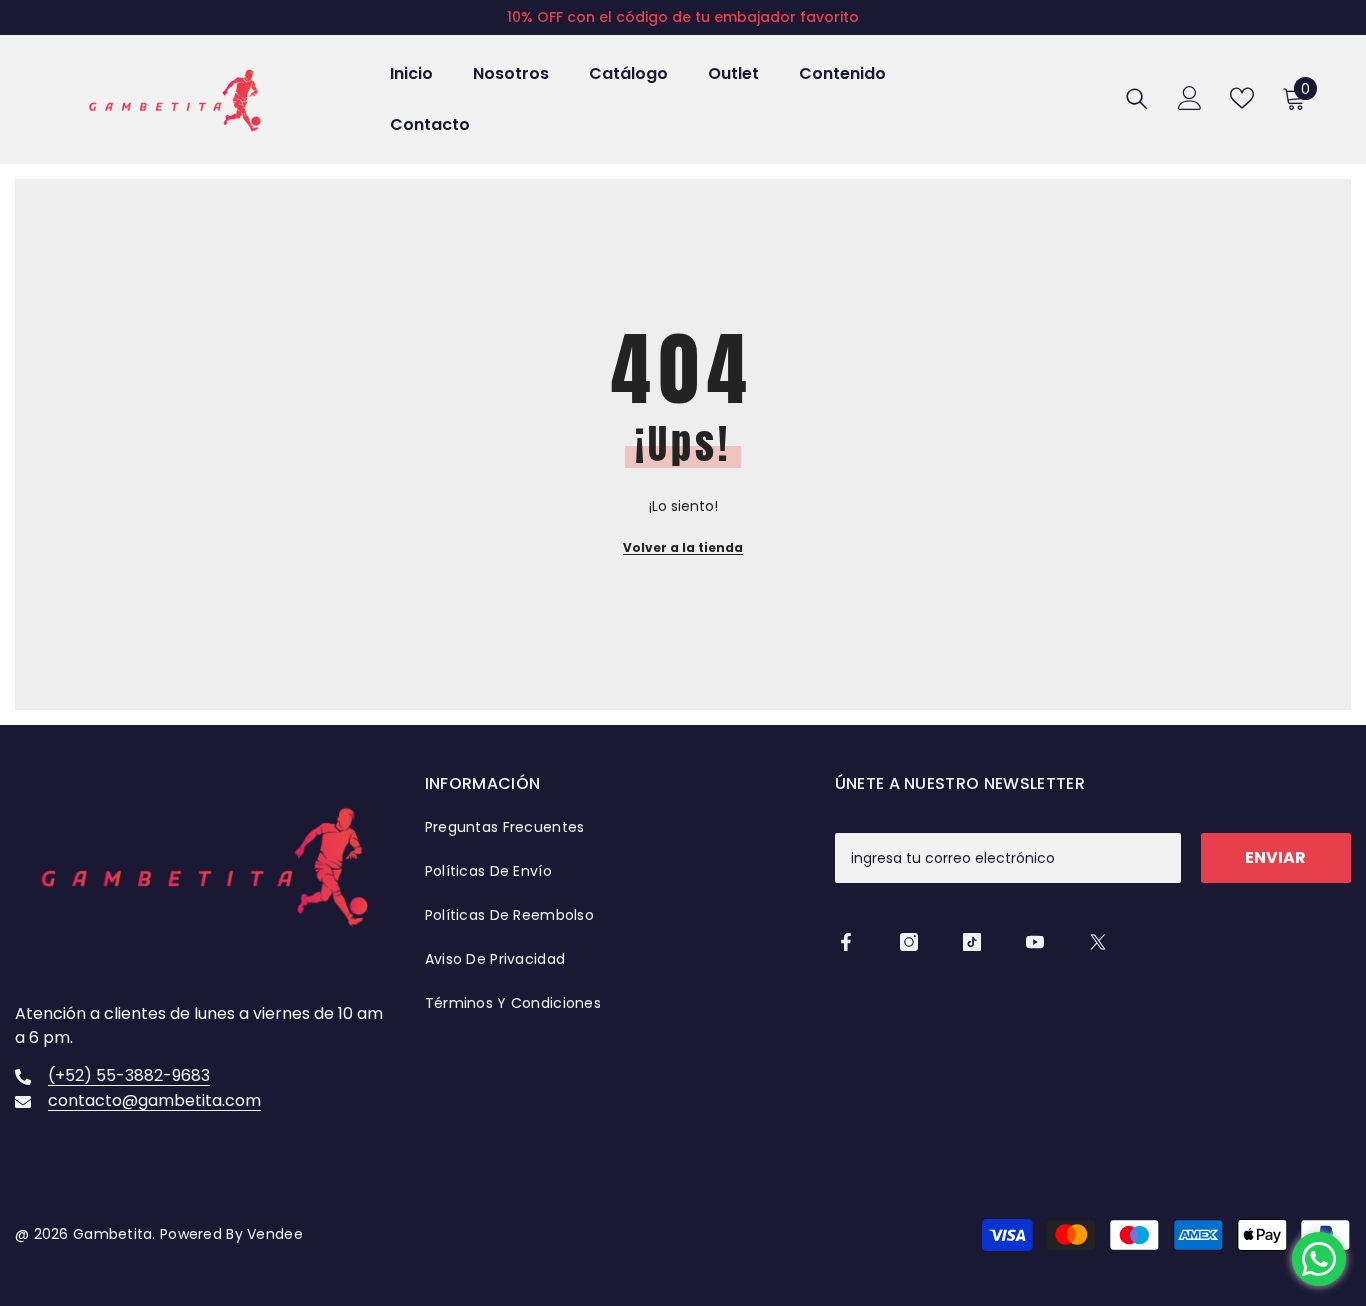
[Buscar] (1137, 98)
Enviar (1275, 857)
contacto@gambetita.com (154, 1100)
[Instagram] (909, 942)
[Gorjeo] (1098, 942)
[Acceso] (1190, 98)
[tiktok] (972, 942)
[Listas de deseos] (1242, 98)
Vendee (273, 1234)
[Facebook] (846, 942)
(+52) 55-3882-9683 (129, 1075)
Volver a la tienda (683, 547)
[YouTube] (1035, 942)
